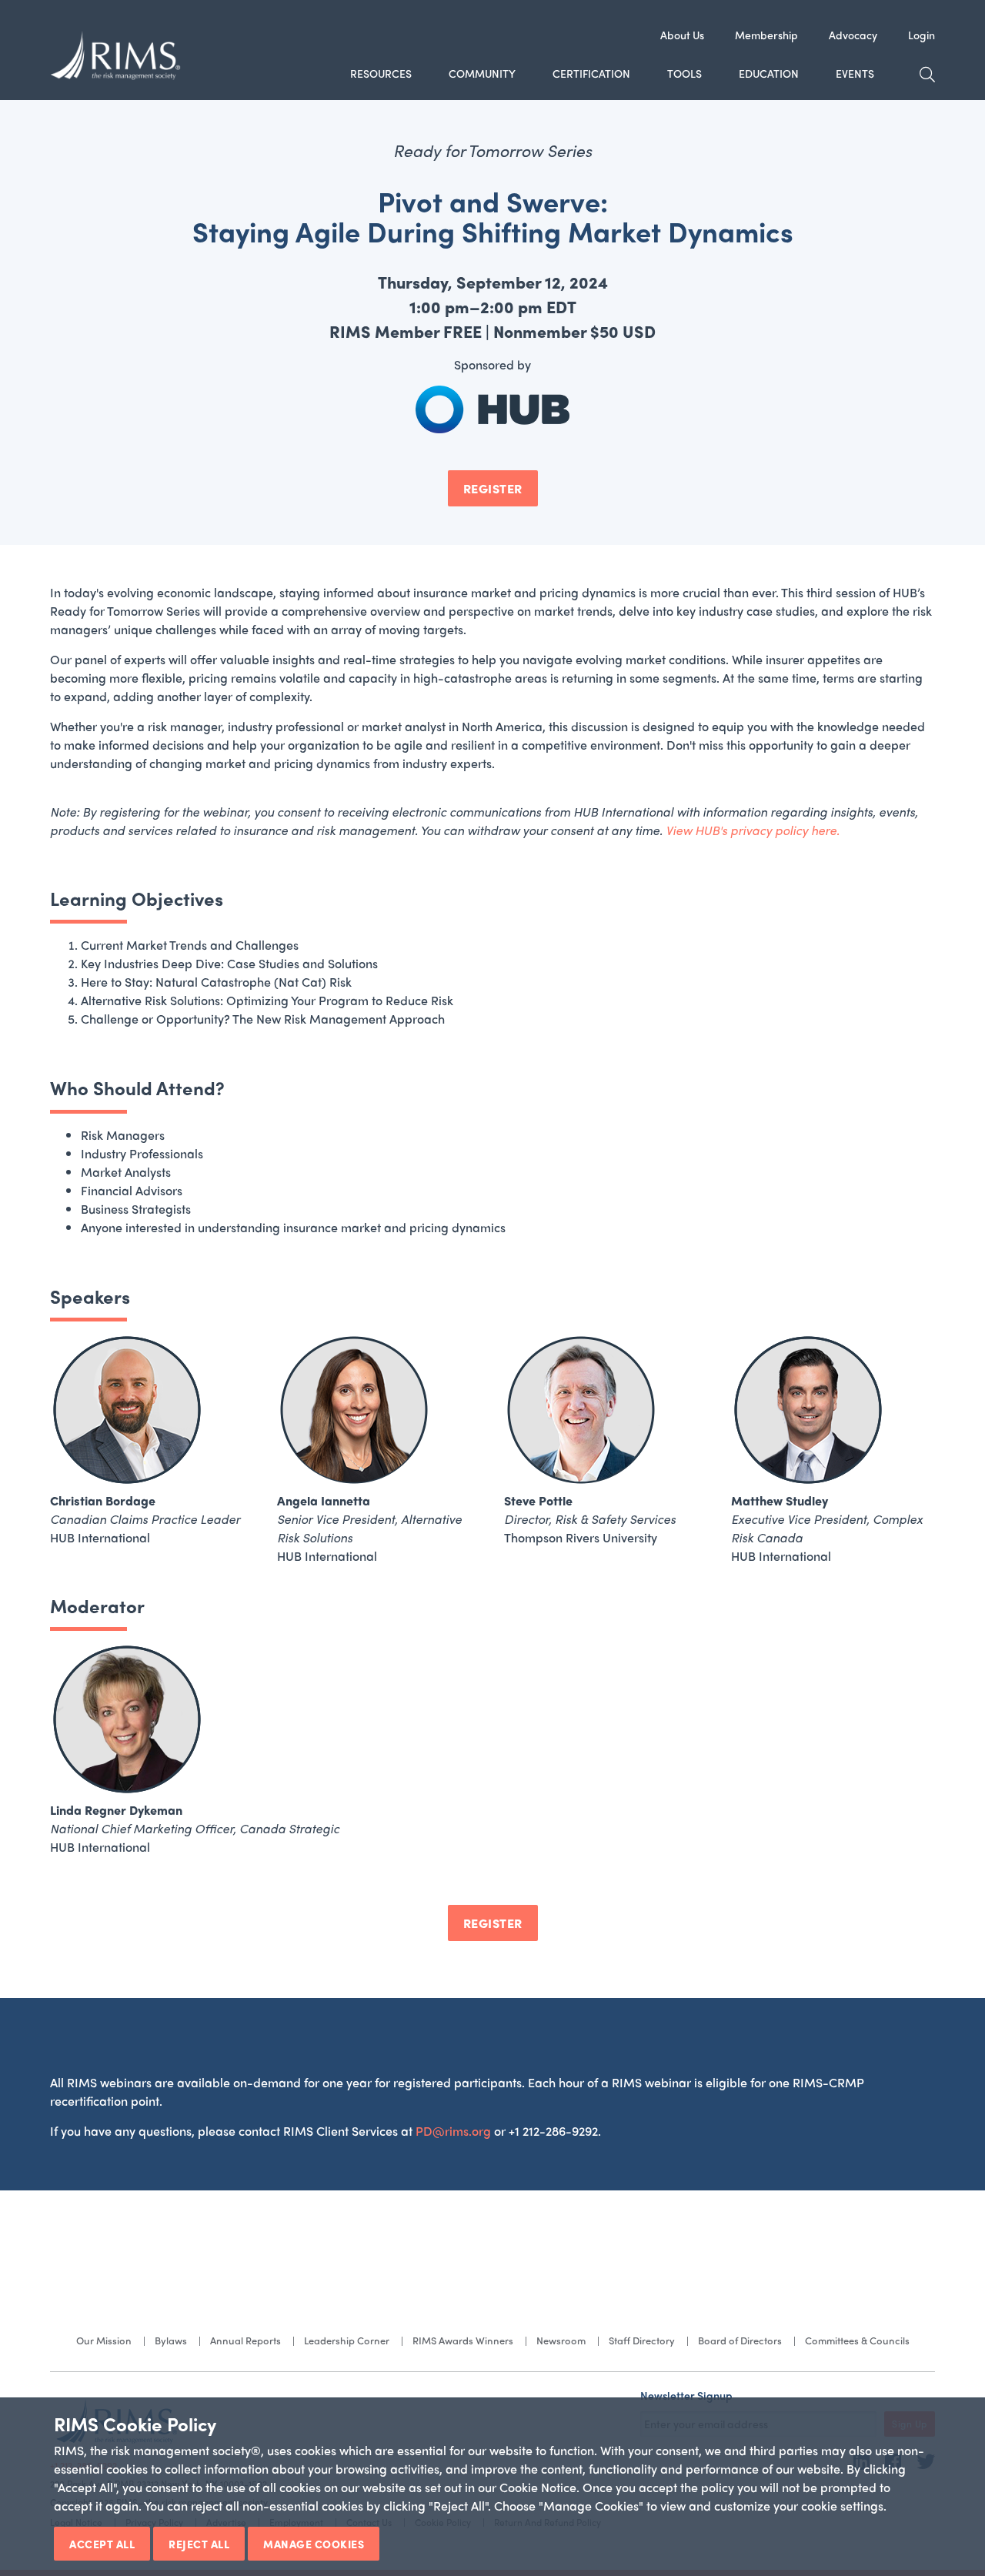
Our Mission (104, 2340)
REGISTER (493, 488)
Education (769, 73)
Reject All (199, 2544)
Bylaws (171, 2340)
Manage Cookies (314, 2544)
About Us (682, 35)
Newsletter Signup (686, 2395)
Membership (766, 35)
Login (922, 35)
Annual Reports (245, 2340)
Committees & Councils (857, 2340)
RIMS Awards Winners (463, 2340)
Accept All (102, 2544)
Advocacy (853, 35)
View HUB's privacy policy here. (753, 830)
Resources (381, 73)
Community (482, 73)
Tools (684, 73)
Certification (591, 73)
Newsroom (561, 2340)
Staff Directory (642, 2340)
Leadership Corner (347, 2340)
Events (855, 73)
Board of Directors (740, 2340)
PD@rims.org (453, 2131)
